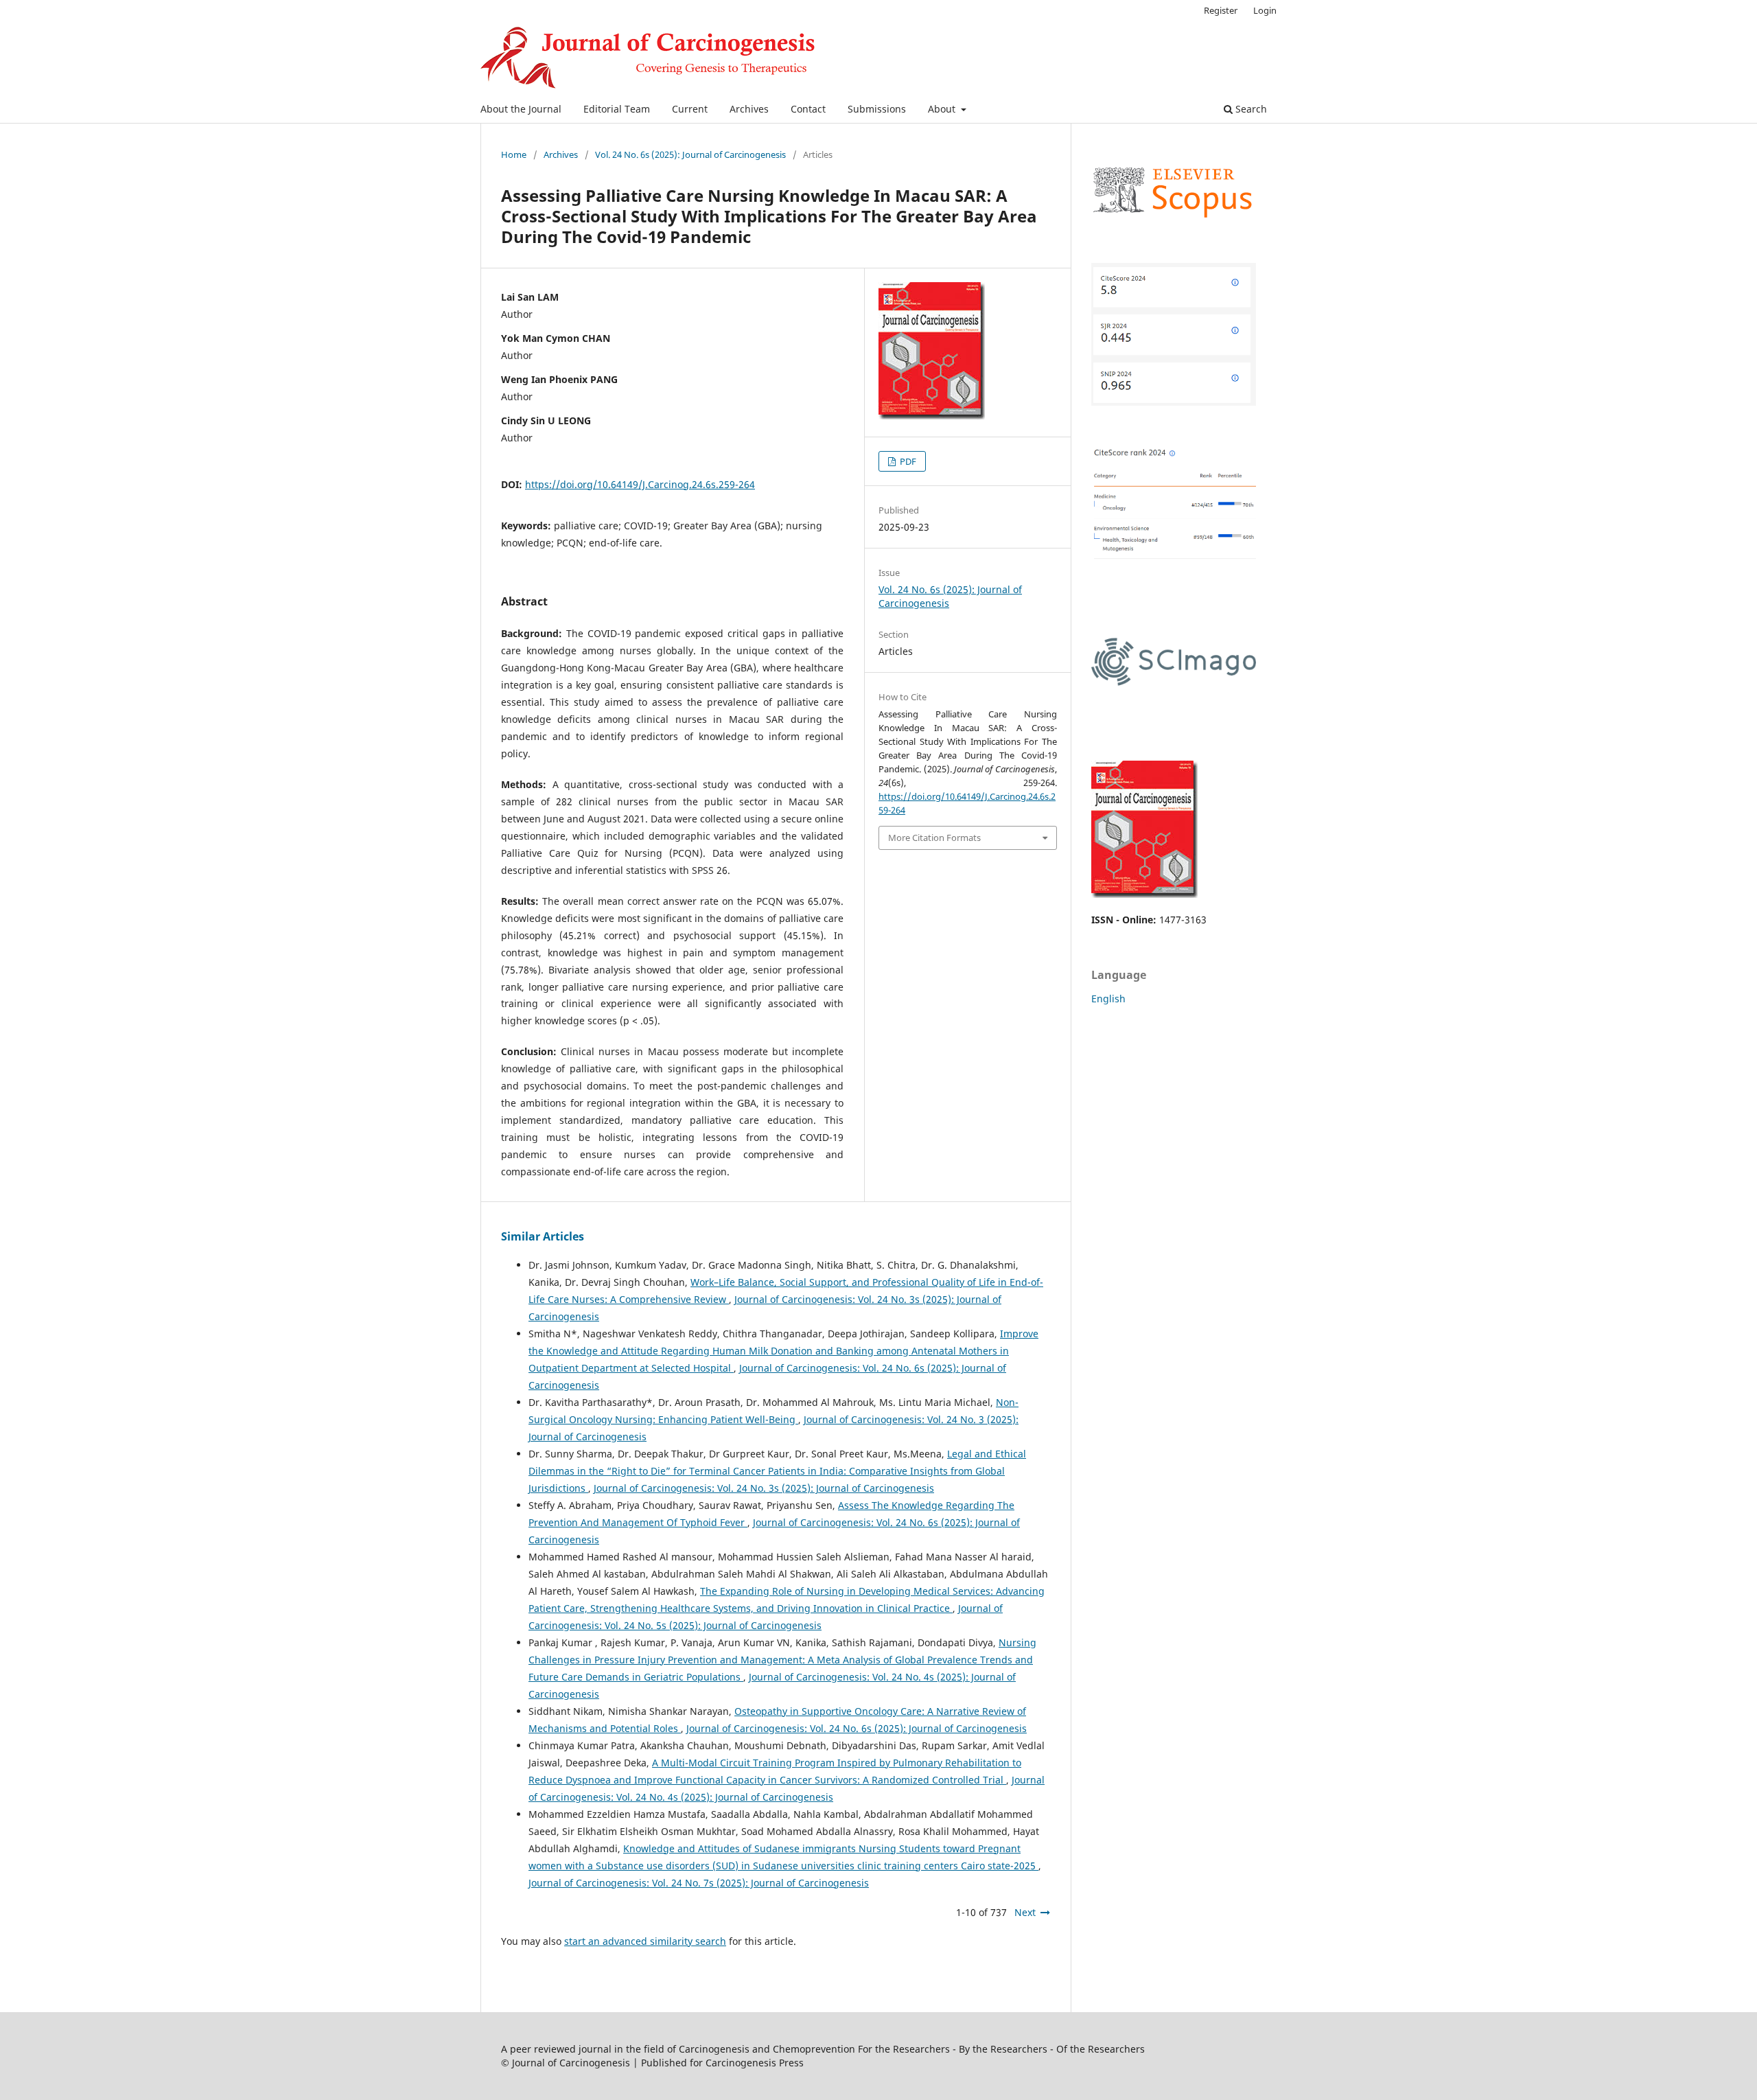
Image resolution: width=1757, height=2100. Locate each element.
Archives (749, 109)
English (1108, 999)
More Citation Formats (934, 838)
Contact (808, 109)
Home (514, 154)
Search (1250, 109)
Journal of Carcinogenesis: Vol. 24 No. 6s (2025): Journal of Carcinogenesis (857, 1728)
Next (1025, 1912)
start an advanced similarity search (645, 1941)
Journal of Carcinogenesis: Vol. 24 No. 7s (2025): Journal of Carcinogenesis (699, 1883)
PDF (907, 461)
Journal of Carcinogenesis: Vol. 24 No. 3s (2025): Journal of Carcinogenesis (764, 1488)
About (943, 109)
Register (1221, 10)
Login (1265, 10)
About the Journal (521, 109)
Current (690, 109)
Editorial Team (617, 109)
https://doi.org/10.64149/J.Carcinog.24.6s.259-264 (640, 484)
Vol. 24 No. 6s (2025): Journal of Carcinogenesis (690, 154)
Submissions (877, 109)
